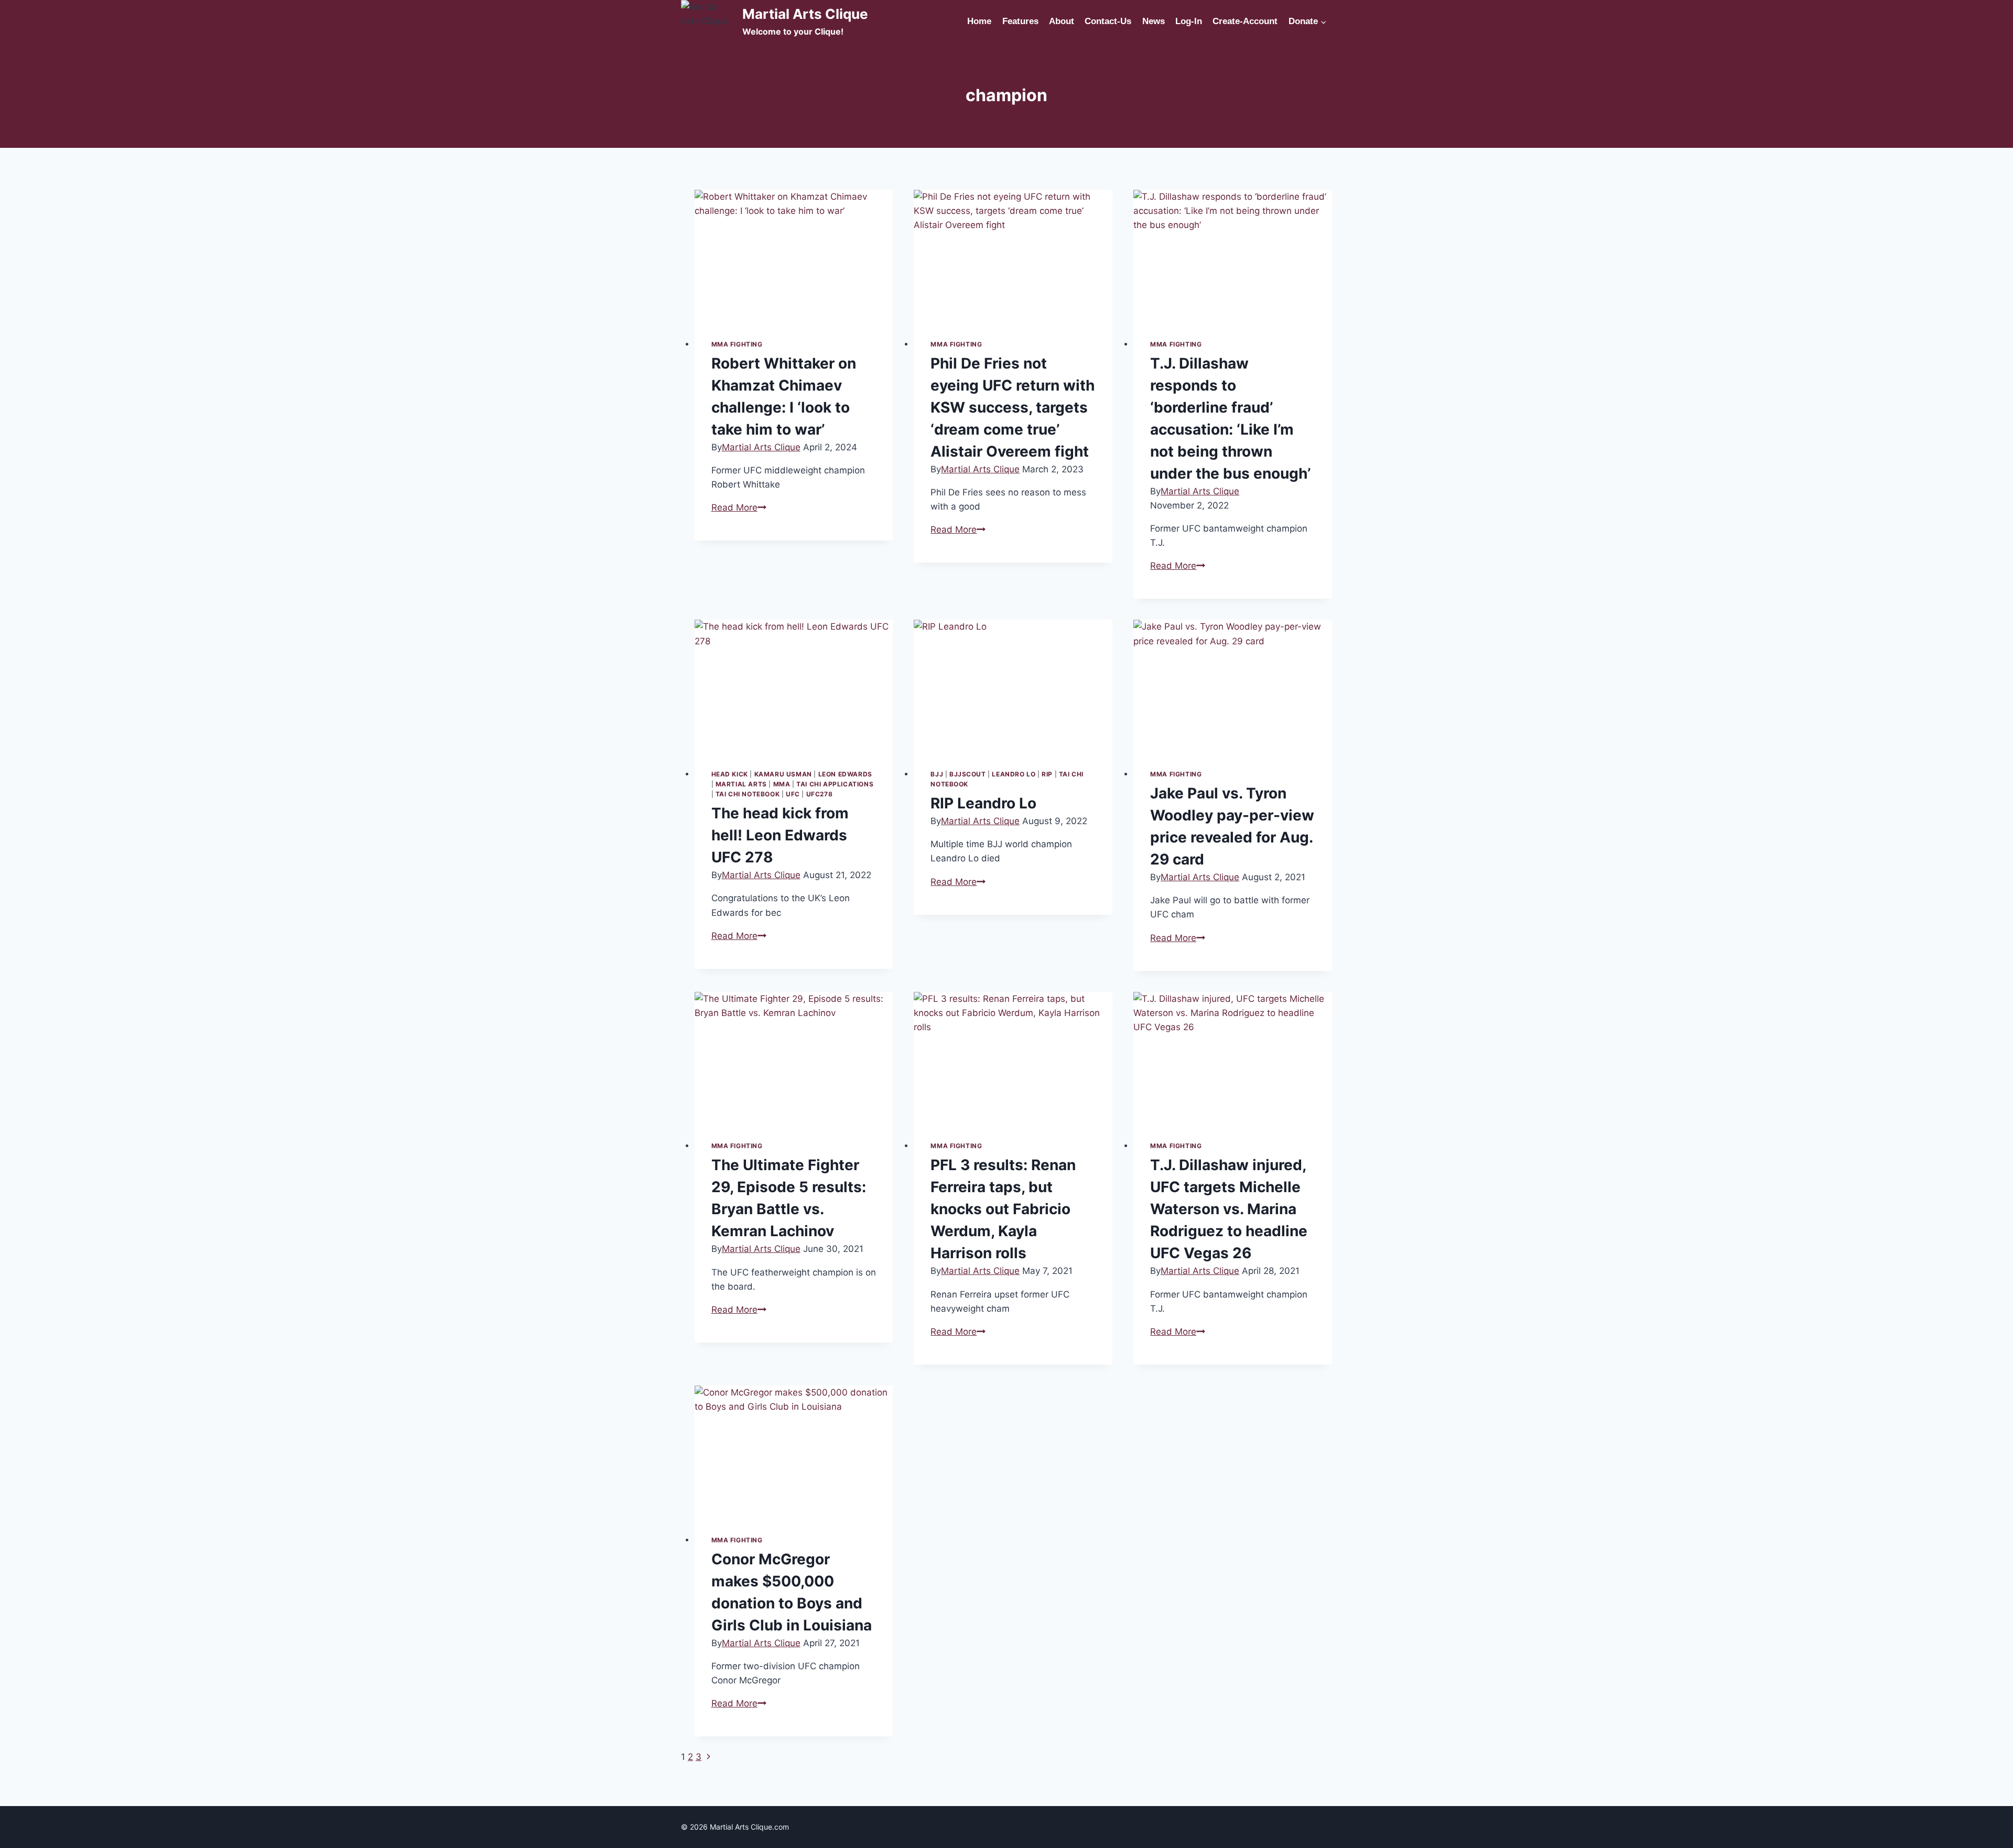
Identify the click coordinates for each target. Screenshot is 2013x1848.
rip (1047, 774)
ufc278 (820, 794)
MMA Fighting (737, 344)
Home (979, 21)
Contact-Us (1108, 21)
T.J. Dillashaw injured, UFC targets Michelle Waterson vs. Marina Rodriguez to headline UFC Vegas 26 (1229, 1209)
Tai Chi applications (835, 784)
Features (1020, 21)
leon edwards (845, 774)
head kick (730, 774)
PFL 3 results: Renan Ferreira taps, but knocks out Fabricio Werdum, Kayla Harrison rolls (1003, 1209)
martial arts (741, 784)
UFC (793, 794)
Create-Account (1245, 21)
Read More (739, 507)
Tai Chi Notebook (748, 794)
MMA (782, 784)
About (1062, 21)
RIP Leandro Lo (983, 803)
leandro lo (1014, 774)
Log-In (1189, 21)
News (1154, 21)
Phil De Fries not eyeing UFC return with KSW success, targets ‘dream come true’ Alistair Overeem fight (1013, 407)
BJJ (937, 774)
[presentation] (794, 256)
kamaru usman (783, 774)
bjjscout (968, 774)
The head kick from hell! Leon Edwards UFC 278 (780, 835)
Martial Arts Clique (761, 447)
